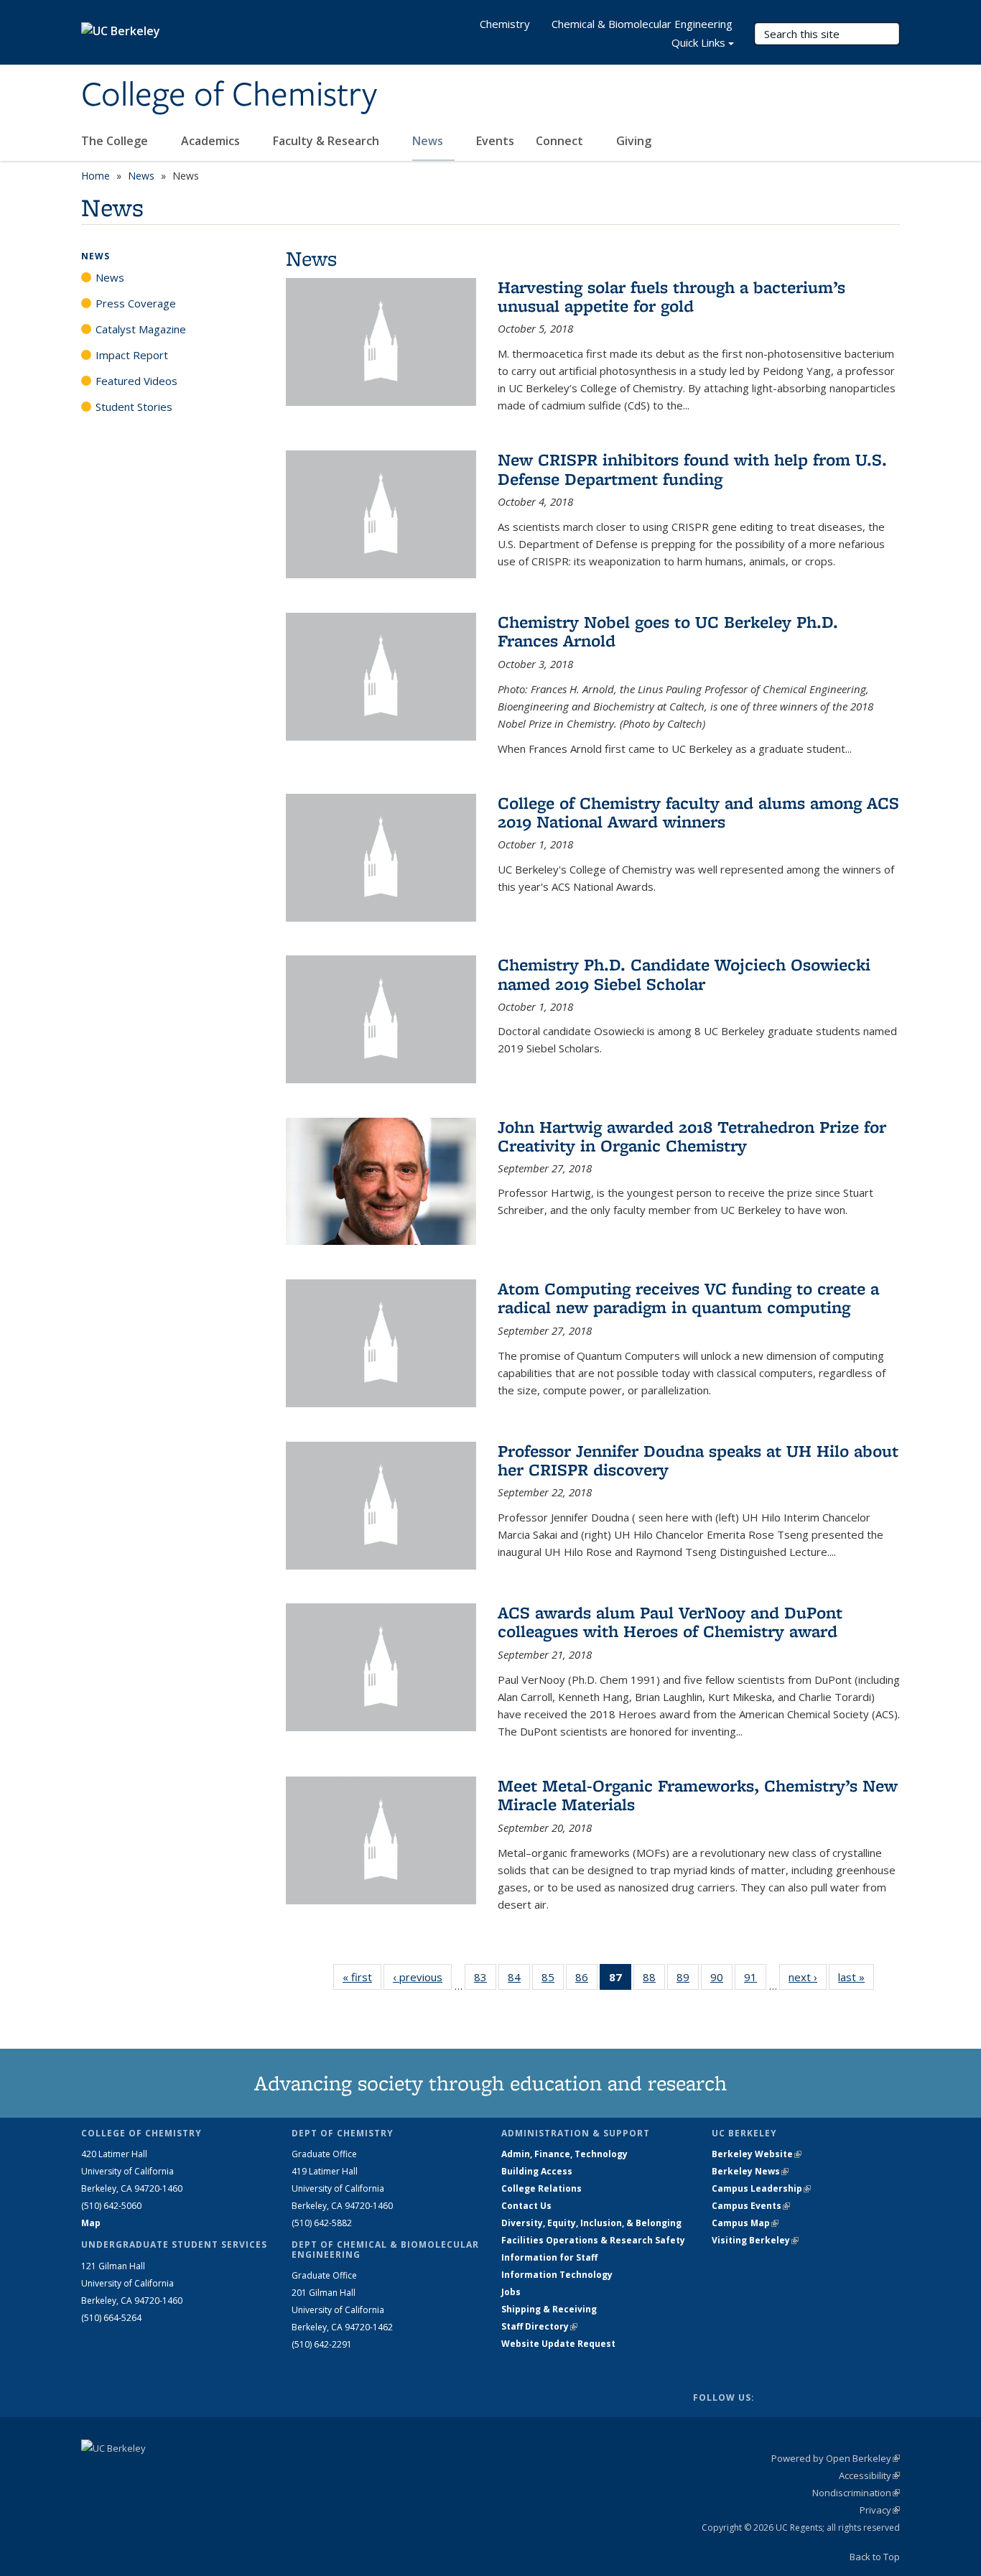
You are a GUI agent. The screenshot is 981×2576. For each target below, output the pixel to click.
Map (91, 2223)
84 (519, 1980)
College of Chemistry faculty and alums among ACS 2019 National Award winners (698, 812)
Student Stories (134, 407)
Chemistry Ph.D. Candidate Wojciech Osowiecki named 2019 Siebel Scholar (684, 974)
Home (96, 176)
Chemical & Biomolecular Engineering (642, 24)
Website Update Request (558, 2344)
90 (721, 1980)
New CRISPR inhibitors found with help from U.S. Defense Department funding (692, 469)
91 (755, 1980)
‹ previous (422, 1977)
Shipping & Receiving (549, 2309)
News (429, 141)
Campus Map (745, 2223)
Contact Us (526, 2206)
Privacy (880, 2510)
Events (495, 141)
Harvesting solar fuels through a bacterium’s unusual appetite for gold (671, 296)
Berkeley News (750, 2171)
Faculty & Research (327, 141)
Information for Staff (549, 2257)
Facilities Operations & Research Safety (593, 2240)
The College (116, 141)
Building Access (537, 2171)
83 (485, 1980)
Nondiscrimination (856, 2493)
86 (586, 1980)
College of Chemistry (229, 96)
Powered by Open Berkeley (836, 2458)
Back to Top (875, 2557)
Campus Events (751, 2206)
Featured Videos (136, 381)
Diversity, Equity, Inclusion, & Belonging (591, 2223)
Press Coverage (136, 303)
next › (808, 1977)
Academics (212, 141)
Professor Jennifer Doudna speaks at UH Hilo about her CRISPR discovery (698, 1460)
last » (856, 1977)
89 (688, 1980)
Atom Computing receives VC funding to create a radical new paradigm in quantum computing (688, 1298)
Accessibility (869, 2475)
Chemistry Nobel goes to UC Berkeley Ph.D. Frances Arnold (668, 631)
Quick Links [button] (698, 42)
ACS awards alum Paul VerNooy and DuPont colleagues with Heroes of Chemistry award (670, 1622)
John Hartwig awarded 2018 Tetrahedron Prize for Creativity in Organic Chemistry (692, 1136)
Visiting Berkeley (755, 2240)
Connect (561, 141)
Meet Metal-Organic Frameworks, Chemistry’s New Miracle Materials (698, 1795)
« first (362, 1977)
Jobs (511, 2292)
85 (553, 1980)
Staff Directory (539, 2326)
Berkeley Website (757, 2154)
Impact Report (132, 355)
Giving (634, 141)
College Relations (541, 2188)
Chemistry (505, 24)
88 (654, 1980)
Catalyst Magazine (141, 329)
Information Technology (557, 2275)
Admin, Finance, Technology (564, 2154)
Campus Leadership (761, 2188)
